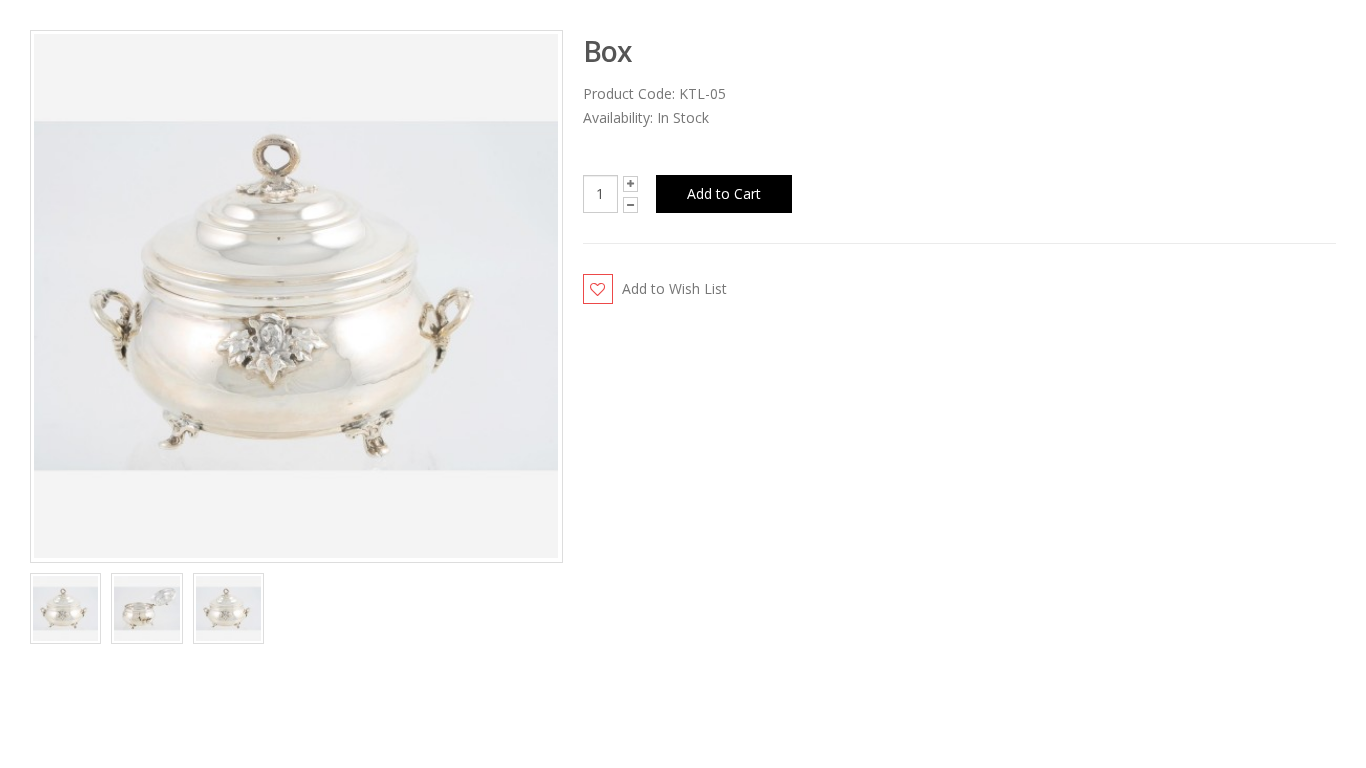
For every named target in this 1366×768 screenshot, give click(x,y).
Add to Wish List (674, 288)
